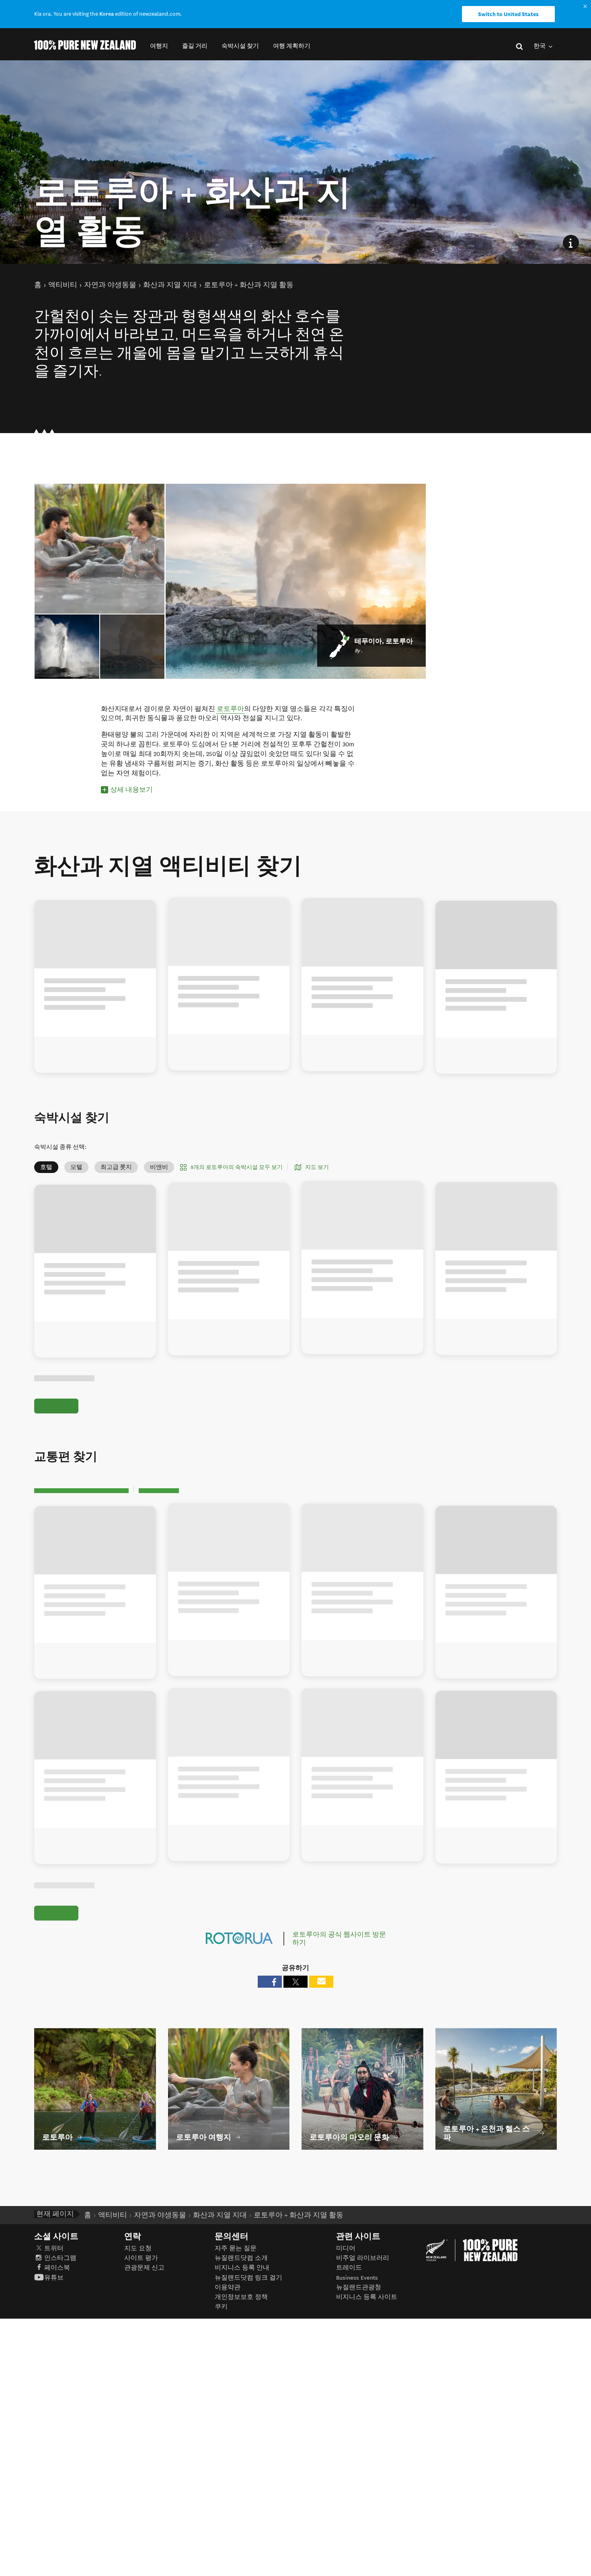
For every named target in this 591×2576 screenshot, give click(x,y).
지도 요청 (138, 2248)
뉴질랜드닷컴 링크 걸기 (248, 2278)
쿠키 (221, 2307)
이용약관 (228, 2287)
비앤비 (159, 1167)
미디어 (346, 2248)
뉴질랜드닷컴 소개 (241, 2258)
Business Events (357, 2278)
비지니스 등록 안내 (242, 2268)
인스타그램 (60, 2258)
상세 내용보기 (131, 790)
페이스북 (57, 2268)
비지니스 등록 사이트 (367, 2297)
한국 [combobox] (540, 46)
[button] (159, 46)
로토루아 (230, 709)
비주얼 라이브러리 (363, 2258)
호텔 (46, 1167)
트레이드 (349, 2268)
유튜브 (54, 2278)
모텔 (76, 1167)
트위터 (54, 2248)
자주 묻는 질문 (236, 2248)
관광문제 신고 (144, 2268)
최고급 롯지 (116, 1167)
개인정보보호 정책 (241, 2297)
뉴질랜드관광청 (359, 2287)
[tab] (132, 647)
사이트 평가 (141, 2258)
